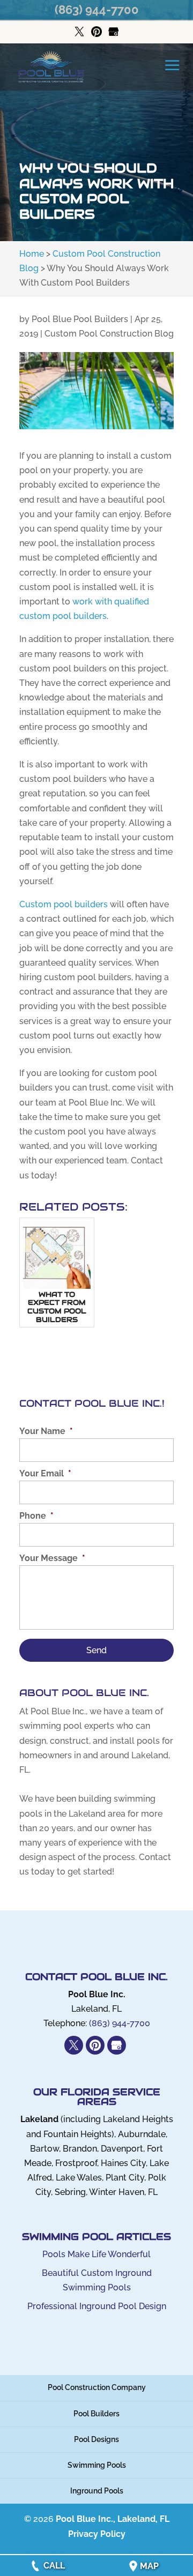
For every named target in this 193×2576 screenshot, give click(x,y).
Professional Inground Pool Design (97, 2306)
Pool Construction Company (97, 2387)
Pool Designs (96, 2439)
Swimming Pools (97, 2465)
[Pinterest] (96, 32)
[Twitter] (79, 32)
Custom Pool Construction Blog (109, 334)
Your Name (46, 1431)
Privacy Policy (97, 2534)
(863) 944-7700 (97, 10)
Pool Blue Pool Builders (80, 319)
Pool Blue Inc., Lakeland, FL (113, 2519)
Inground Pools (97, 2491)
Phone (36, 1516)
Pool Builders (96, 2414)
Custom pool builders (64, 904)
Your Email (45, 1473)
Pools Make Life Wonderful (96, 2254)
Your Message (52, 1558)
